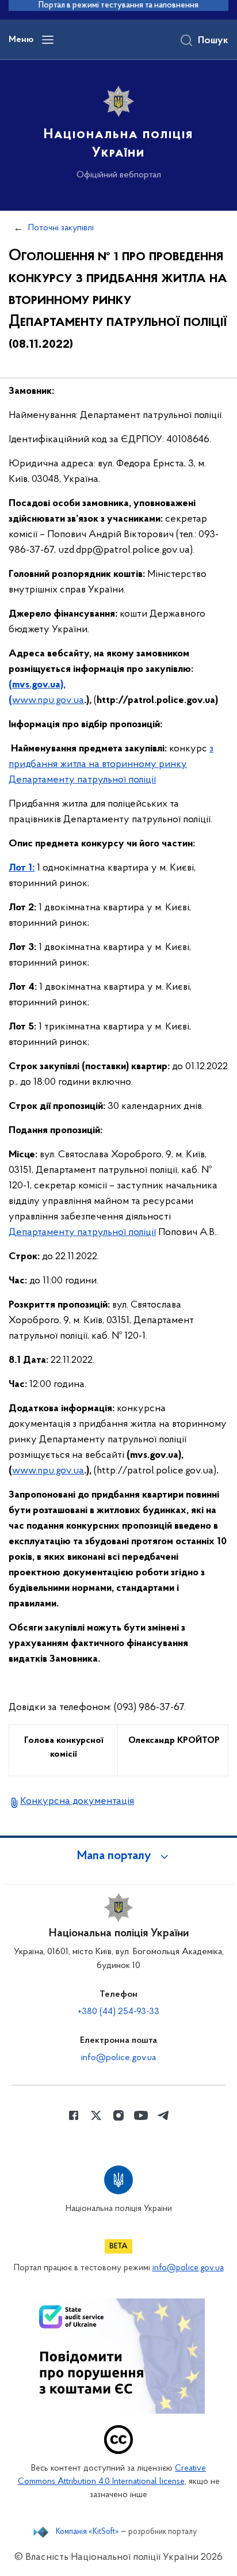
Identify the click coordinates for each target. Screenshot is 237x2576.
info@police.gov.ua (118, 2058)
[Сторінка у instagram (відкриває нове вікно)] (118, 2115)
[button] (118, 1856)
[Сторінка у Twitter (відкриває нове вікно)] (96, 2115)
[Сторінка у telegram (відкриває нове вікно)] (163, 2115)
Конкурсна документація (77, 1802)
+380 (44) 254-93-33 (118, 2012)
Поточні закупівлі (61, 228)
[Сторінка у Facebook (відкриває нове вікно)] (74, 2115)
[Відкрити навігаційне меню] (48, 40)
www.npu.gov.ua (48, 701)
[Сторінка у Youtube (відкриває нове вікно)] (141, 2115)
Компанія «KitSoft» (87, 2532)
